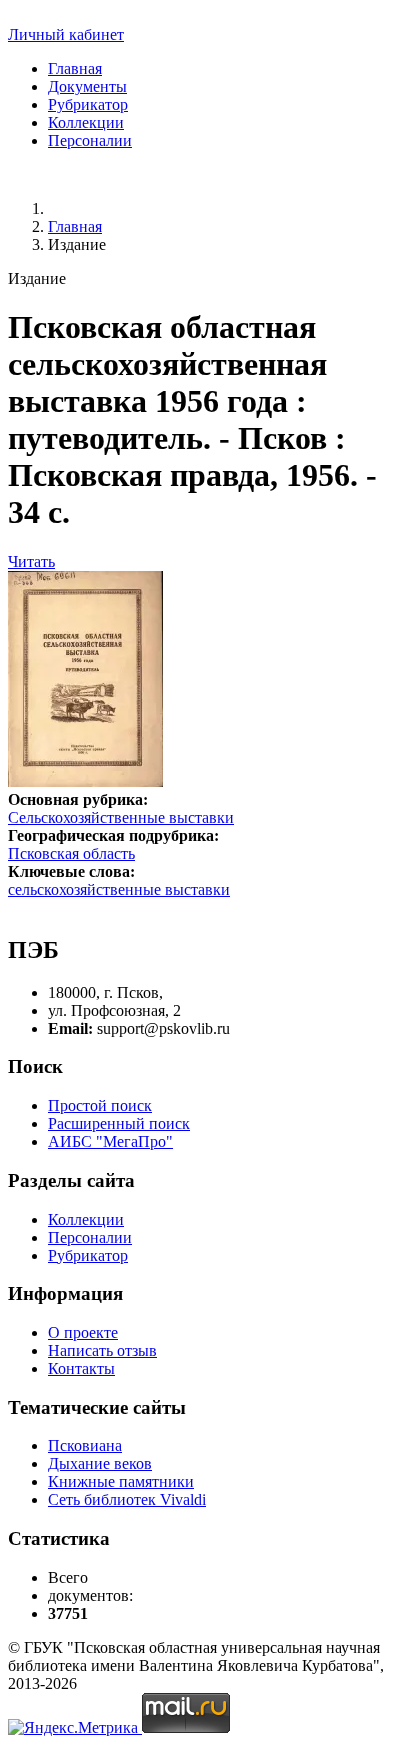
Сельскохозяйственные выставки (121, 817)
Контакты (81, 1368)
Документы (87, 86)
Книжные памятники (121, 1481)
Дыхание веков (100, 1463)
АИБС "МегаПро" (110, 1141)
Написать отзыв (102, 1350)
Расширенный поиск (119, 1123)
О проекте (83, 1332)
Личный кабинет (66, 34)
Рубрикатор (88, 104)
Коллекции (86, 122)
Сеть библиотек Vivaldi (127, 1499)
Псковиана (85, 1445)
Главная (75, 68)
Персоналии (90, 140)
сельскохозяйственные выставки (119, 889)
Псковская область (71, 853)
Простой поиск (100, 1105)
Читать (31, 561)
